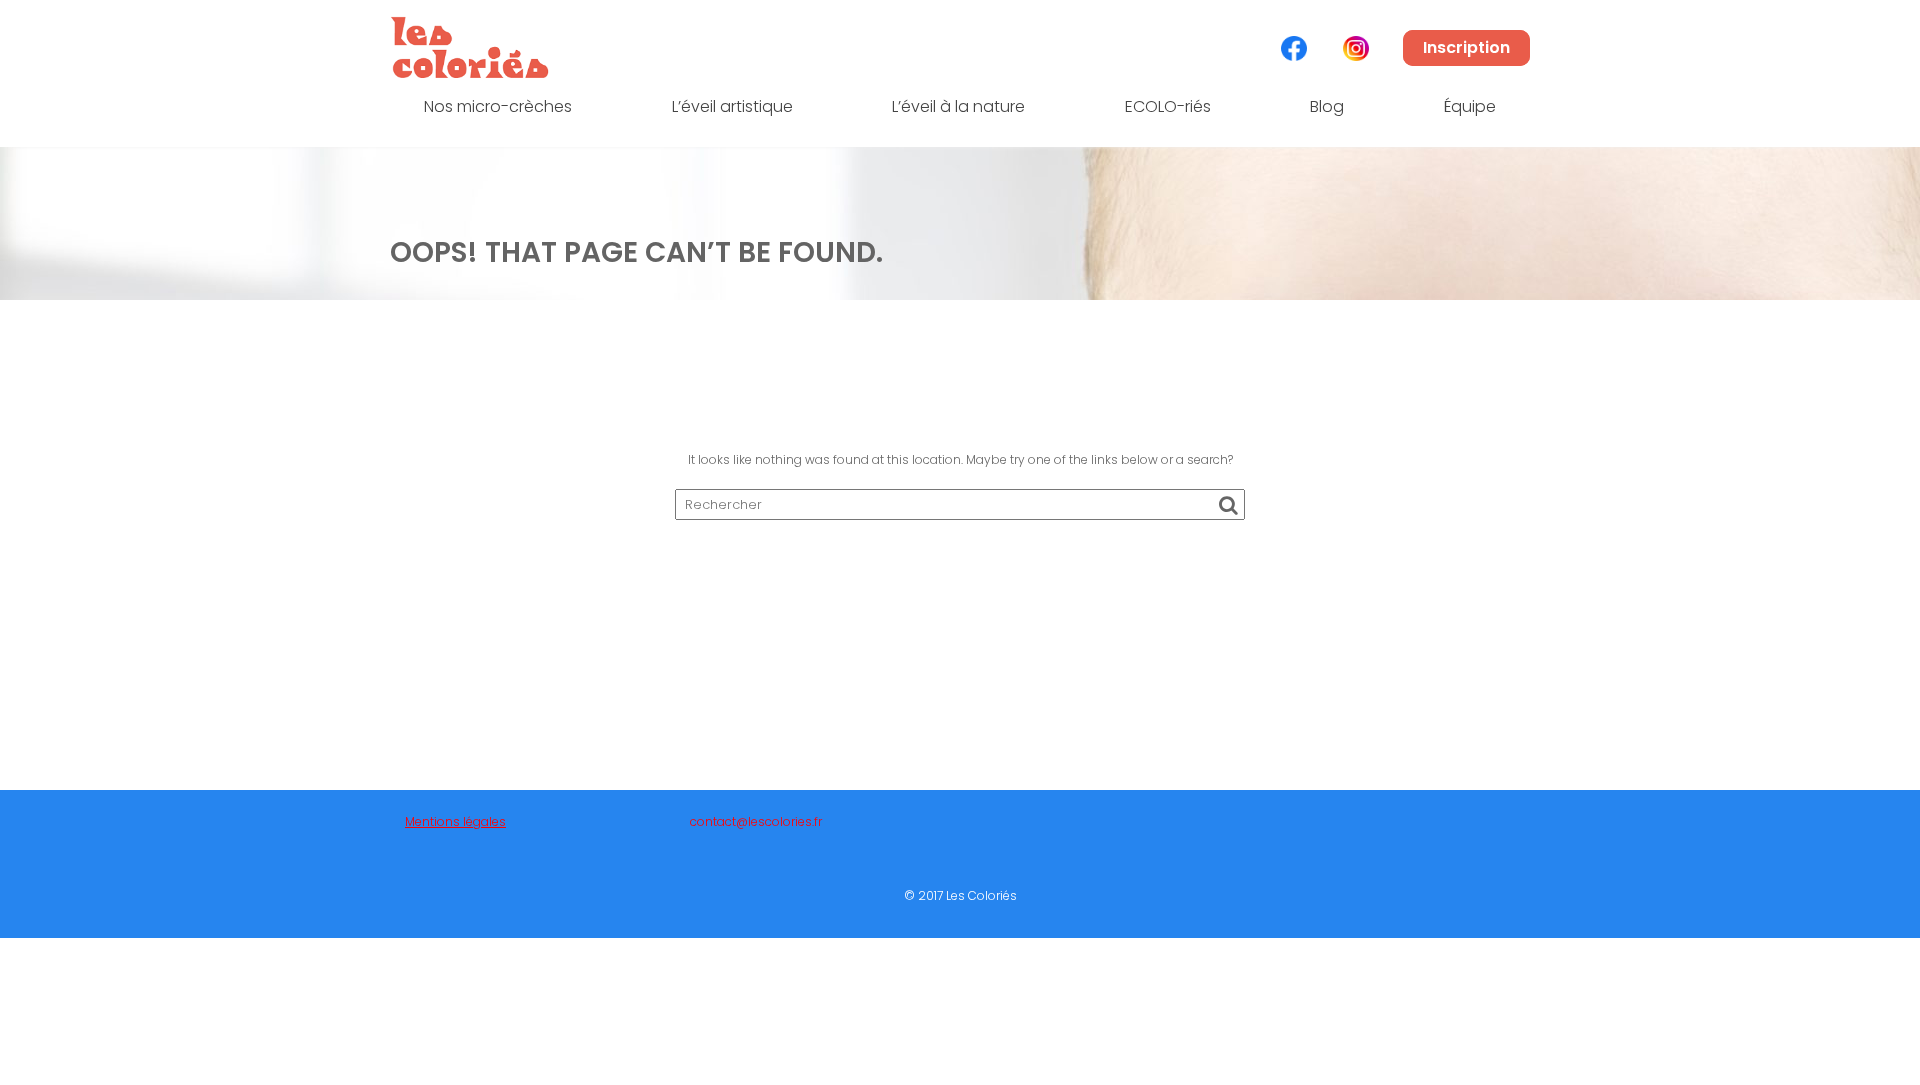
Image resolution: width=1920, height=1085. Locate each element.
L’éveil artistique (732, 106)
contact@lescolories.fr (756, 821)
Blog (1327, 106)
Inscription (1466, 47)
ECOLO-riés (1168, 106)
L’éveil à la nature (958, 106)
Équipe (1470, 106)
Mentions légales (455, 821)
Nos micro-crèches (498, 106)
